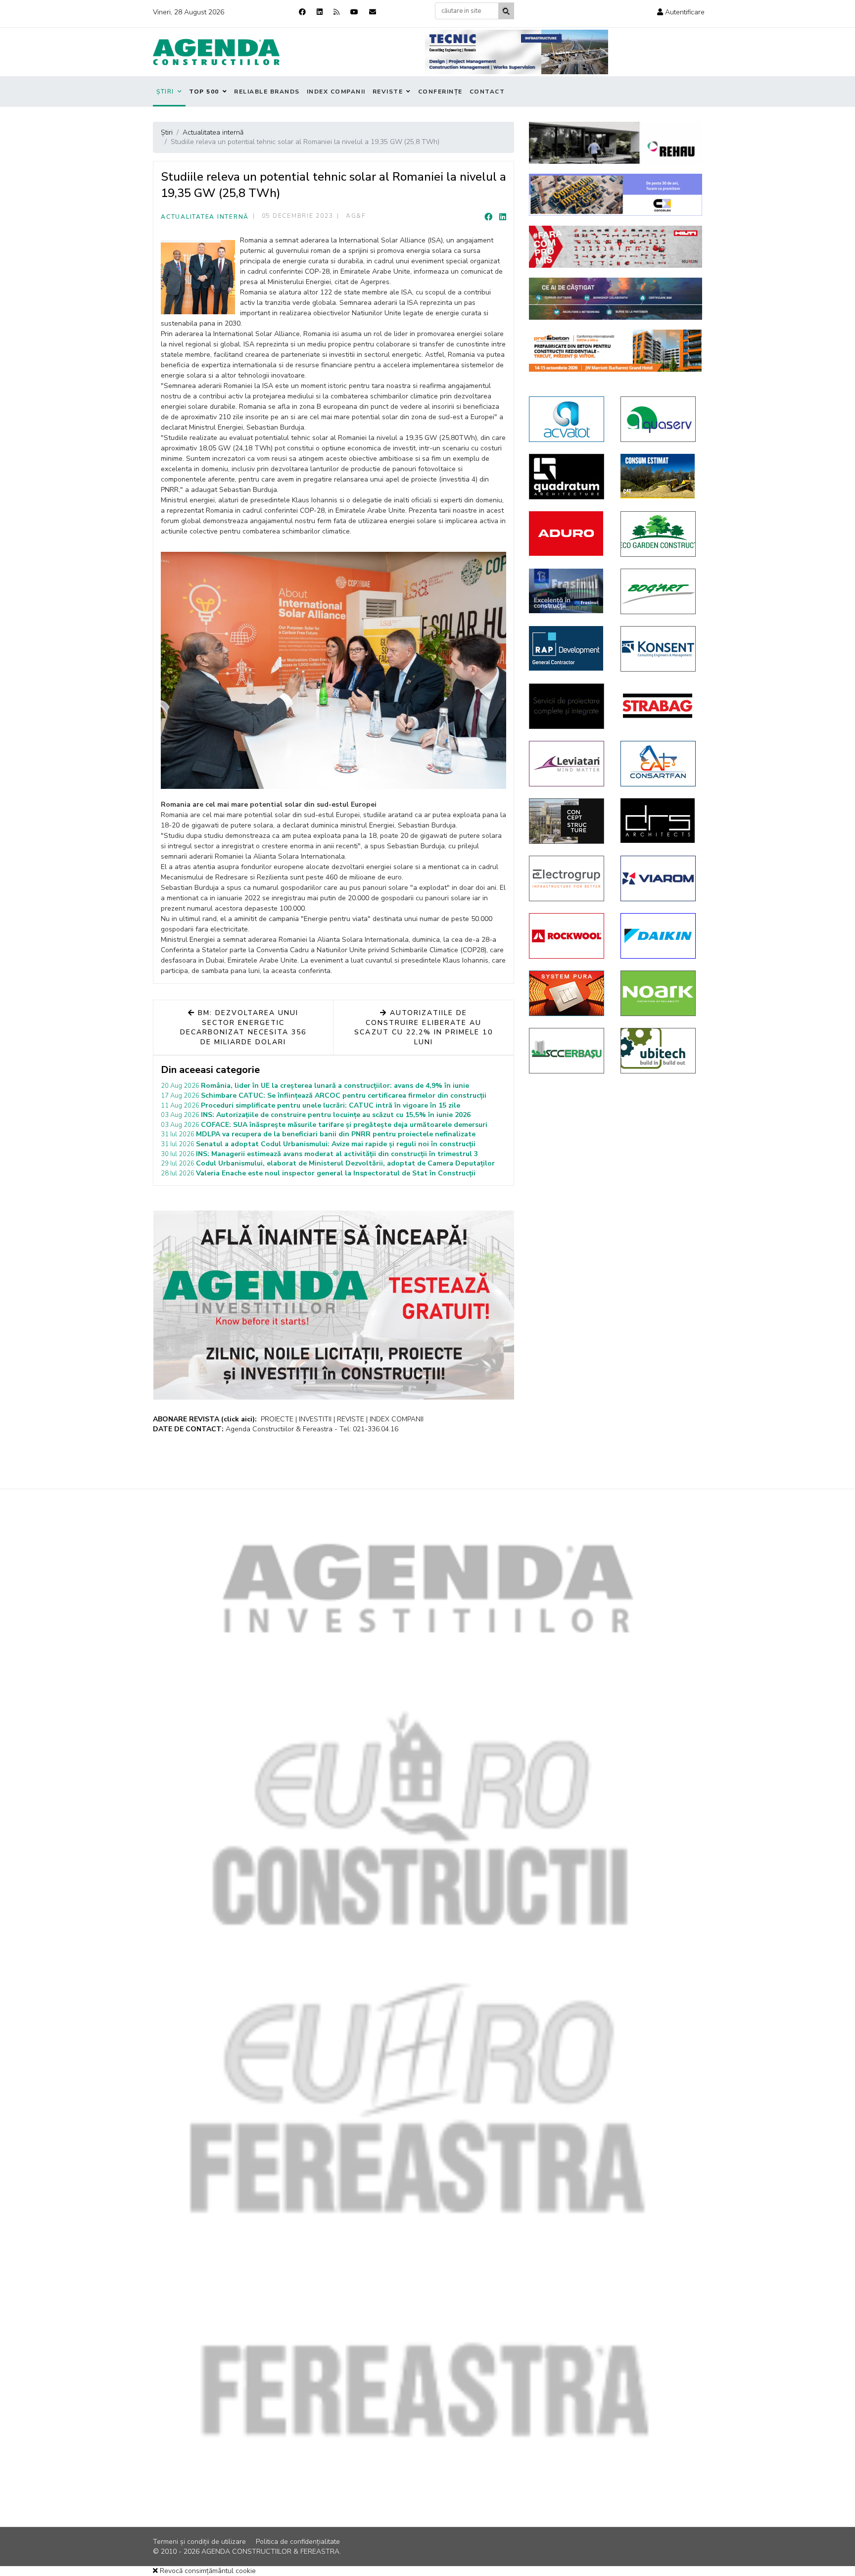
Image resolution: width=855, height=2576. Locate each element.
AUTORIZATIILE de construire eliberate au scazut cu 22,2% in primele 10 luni (423, 1027)
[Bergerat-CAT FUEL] (659, 476)
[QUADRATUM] (567, 477)
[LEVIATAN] (567, 764)
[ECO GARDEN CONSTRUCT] (659, 534)
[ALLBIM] (616, 299)
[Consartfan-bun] (659, 764)
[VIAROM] (659, 878)
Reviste (388, 92)
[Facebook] (302, 12)
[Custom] (336, 12)
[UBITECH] (659, 1051)
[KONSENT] (659, 649)
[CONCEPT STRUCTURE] (567, 821)
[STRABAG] (659, 706)
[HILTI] (616, 247)
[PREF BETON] (616, 351)
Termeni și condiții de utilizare (199, 2542)
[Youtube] (354, 12)
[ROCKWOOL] (567, 936)
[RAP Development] (567, 648)
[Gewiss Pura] (567, 993)
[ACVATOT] (567, 419)
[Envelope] (373, 12)
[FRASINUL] (567, 591)
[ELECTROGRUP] (567, 878)
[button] (681, 12)
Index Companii (336, 92)
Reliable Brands (267, 92)
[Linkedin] (320, 12)
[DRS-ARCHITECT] (659, 821)
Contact (487, 92)
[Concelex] (616, 195)
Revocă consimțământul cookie (207, 2571)
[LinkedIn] (503, 217)
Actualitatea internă (205, 217)
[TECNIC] (517, 52)
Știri (165, 92)
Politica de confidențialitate (298, 2542)
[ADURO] (567, 534)
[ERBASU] (567, 1051)
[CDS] (567, 706)
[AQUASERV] (659, 419)
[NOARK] (659, 993)
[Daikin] (659, 936)
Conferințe (440, 92)
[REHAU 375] (616, 143)
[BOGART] (659, 591)
